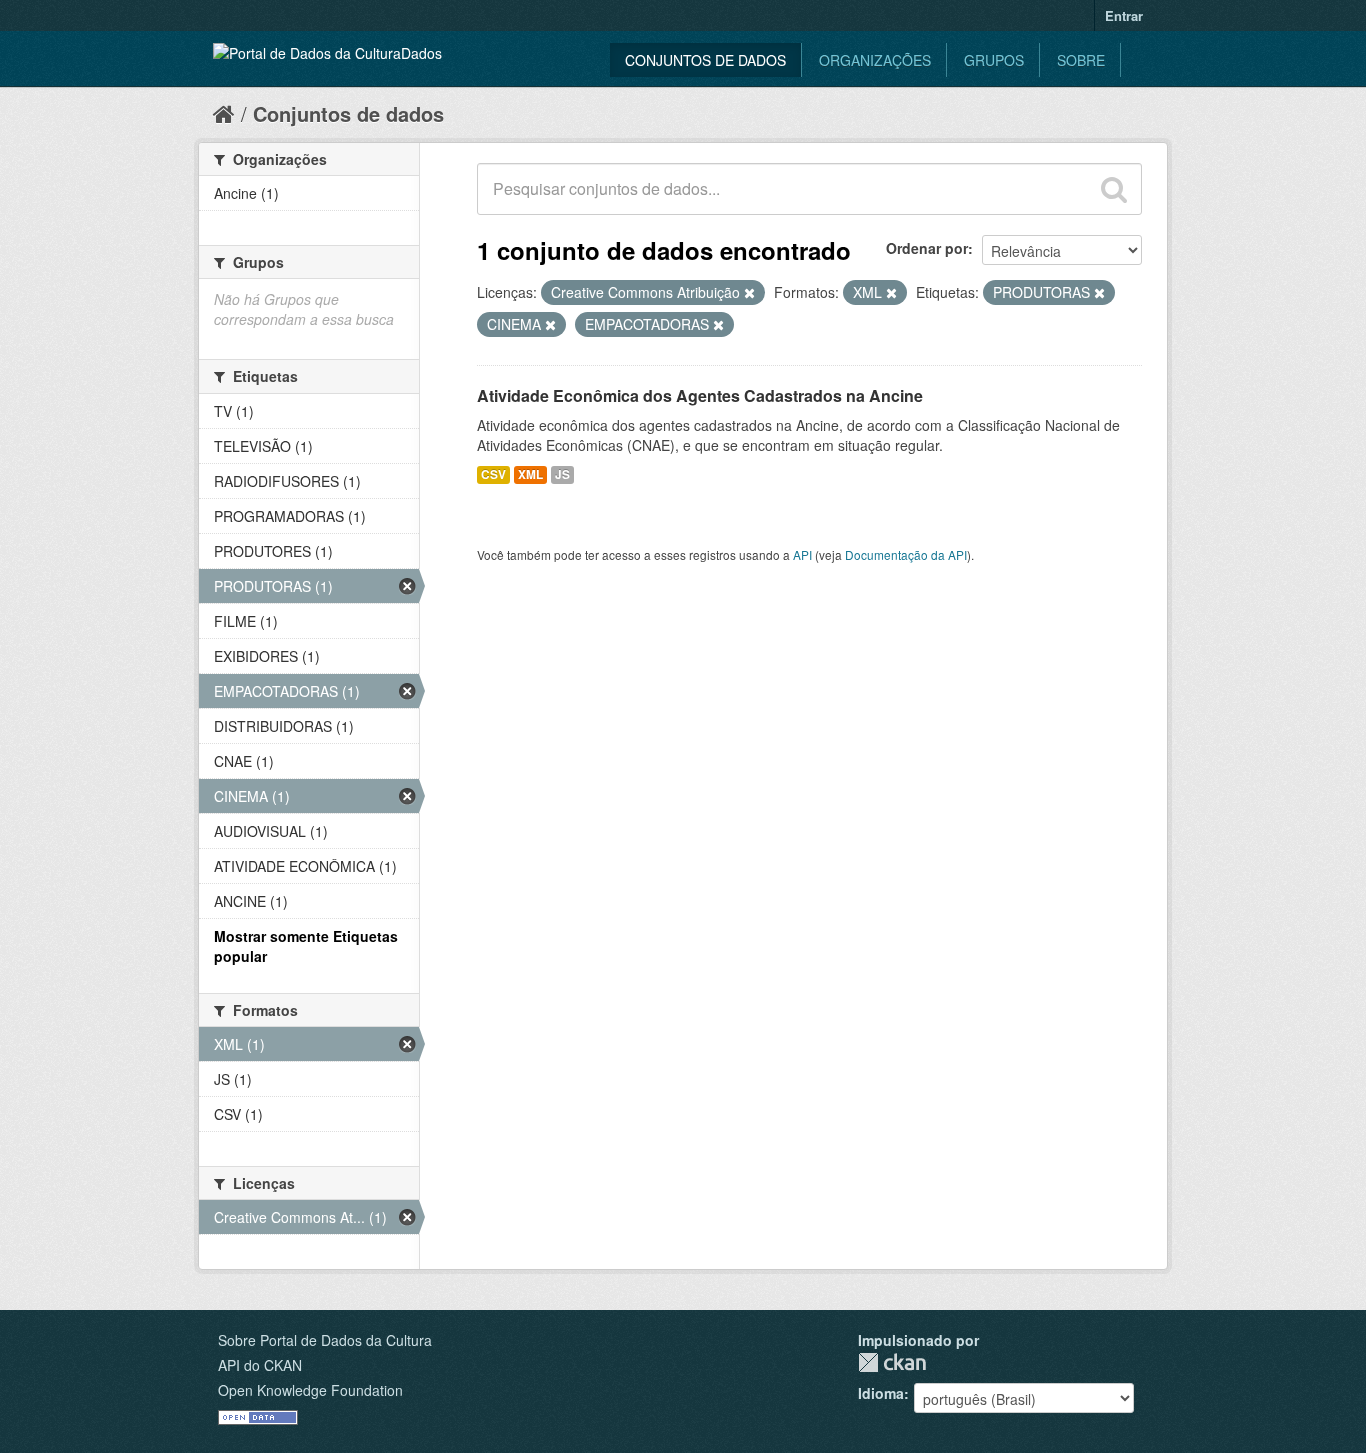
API (802, 554)
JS (562, 474)
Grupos (994, 60)
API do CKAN (260, 1365)
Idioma (881, 1393)
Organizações (875, 60)
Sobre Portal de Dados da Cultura (325, 1340)
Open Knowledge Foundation (310, 1390)
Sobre (1081, 60)
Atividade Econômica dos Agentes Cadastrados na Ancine (700, 395)
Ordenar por (927, 248)
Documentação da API (906, 554)
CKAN (892, 1362)
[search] (1114, 189)
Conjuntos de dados (705, 60)
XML (530, 474)
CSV (493, 474)
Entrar (1124, 15)
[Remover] (749, 293)
